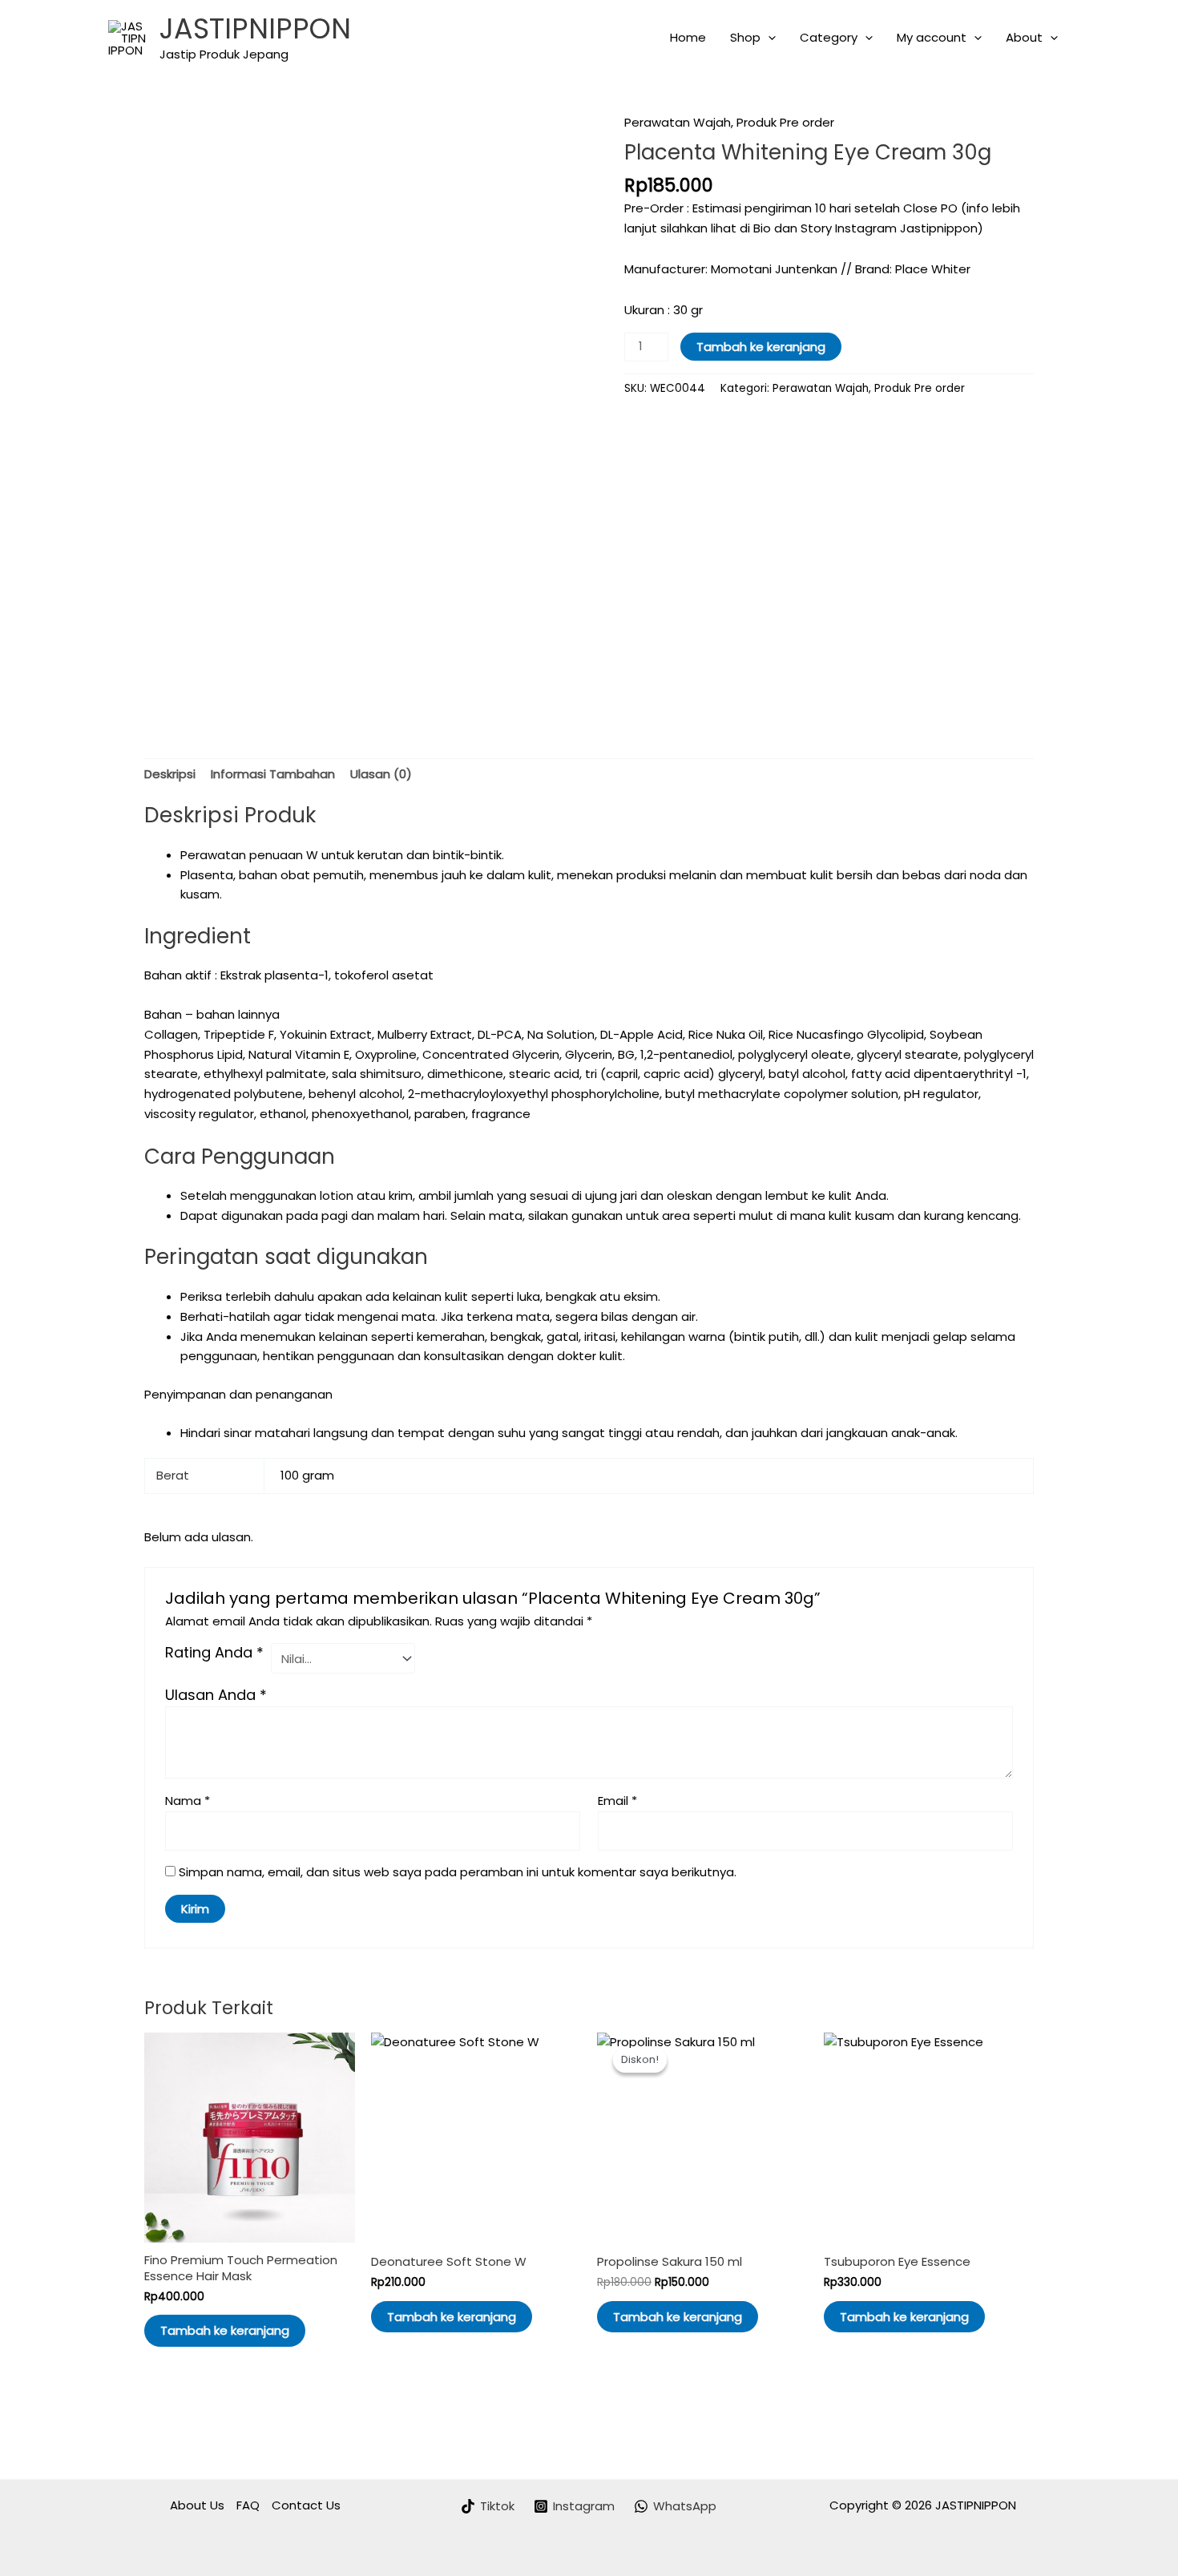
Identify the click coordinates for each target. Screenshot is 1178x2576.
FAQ (248, 2505)
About (1024, 37)
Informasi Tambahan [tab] (273, 774)
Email (617, 1801)
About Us (197, 2505)
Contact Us (306, 2505)
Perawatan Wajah (678, 122)
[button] (768, 38)
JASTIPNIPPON (255, 28)
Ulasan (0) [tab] (381, 774)
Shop (745, 37)
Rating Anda (214, 1653)
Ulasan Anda (216, 1695)
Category (829, 37)
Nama (188, 1801)
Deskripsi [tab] (170, 774)
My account (932, 37)
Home (688, 37)
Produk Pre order (785, 122)
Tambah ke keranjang (761, 347)
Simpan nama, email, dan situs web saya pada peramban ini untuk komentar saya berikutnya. (458, 1872)
